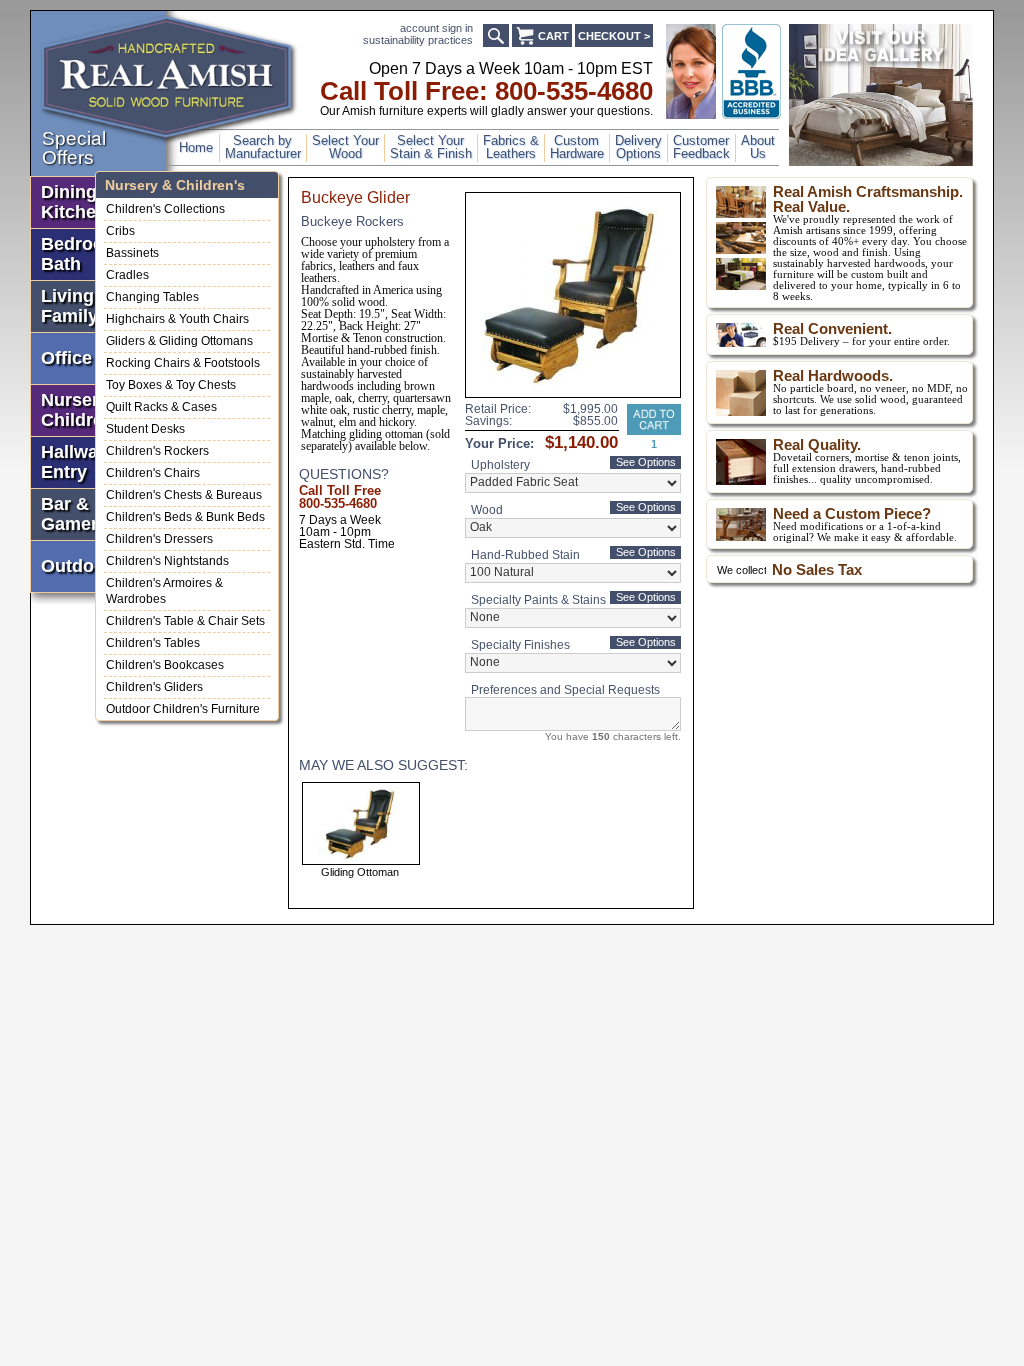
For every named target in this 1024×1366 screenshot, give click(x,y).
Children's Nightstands (167, 561)
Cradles (127, 275)
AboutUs (758, 147)
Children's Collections (165, 209)
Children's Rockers (157, 451)
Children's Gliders (154, 687)
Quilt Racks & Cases (161, 407)
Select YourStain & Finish (431, 147)
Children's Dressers (159, 539)
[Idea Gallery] (881, 162)
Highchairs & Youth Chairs (177, 319)
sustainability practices (418, 40)
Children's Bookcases (165, 665)
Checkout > (614, 36)
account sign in (436, 28)
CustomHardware (577, 147)
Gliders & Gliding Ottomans (179, 341)
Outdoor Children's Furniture (183, 709)
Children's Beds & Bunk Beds (185, 517)
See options (646, 462)
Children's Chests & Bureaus (184, 495)
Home (196, 147)
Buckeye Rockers (352, 221)
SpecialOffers (74, 148)
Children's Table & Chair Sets (185, 621)
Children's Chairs (153, 473)
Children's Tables (153, 643)
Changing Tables (152, 297)
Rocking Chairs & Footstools (183, 363)
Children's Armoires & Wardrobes (164, 591)
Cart (553, 36)
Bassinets (132, 253)
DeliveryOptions (638, 147)
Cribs (120, 231)
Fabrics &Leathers (511, 147)
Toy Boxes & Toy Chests (171, 385)
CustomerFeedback (701, 147)
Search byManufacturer (263, 147)
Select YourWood (345, 147)
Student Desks (145, 429)
